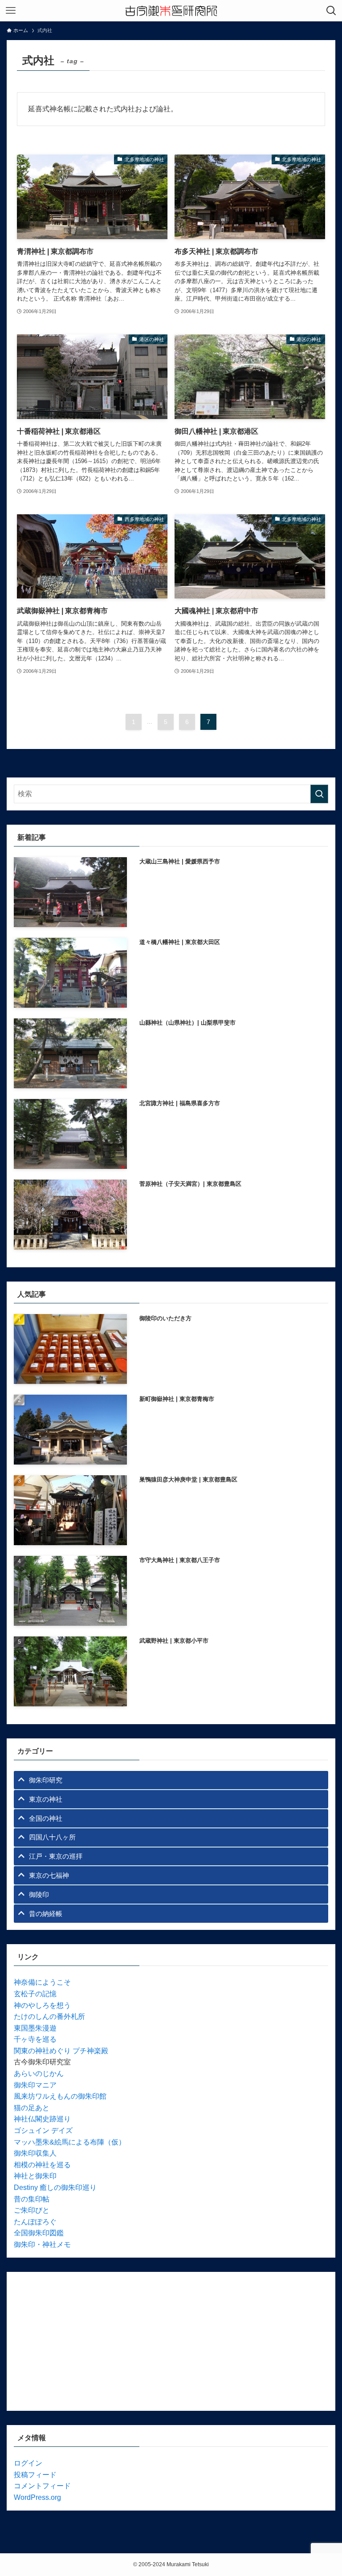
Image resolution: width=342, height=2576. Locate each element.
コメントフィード (42, 2486)
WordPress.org (37, 2497)
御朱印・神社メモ (42, 2244)
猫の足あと (32, 2108)
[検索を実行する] (319, 794)
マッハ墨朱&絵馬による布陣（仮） (70, 2142)
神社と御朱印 (35, 2176)
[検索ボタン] (331, 11)
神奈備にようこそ (42, 1982)
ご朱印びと (32, 2210)
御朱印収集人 (35, 2153)
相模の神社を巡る (42, 2165)
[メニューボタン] (11, 11)
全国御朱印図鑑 (39, 2233)
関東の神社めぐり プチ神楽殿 (61, 2051)
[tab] (171, 1780)
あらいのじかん (39, 2073)
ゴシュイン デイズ (43, 2130)
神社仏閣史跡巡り (42, 2119)
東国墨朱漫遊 (35, 2028)
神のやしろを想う (42, 2005)
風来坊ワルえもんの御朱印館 (60, 2096)
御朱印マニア (35, 2085)
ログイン (28, 2463)
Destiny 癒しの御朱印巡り (55, 2187)
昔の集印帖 (32, 2199)
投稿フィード (35, 2475)
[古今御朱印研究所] (171, 11)
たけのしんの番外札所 (49, 2016)
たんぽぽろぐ (35, 2222)
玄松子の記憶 (35, 1994)
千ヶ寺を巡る (35, 2039)
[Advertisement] (171, 2341)
